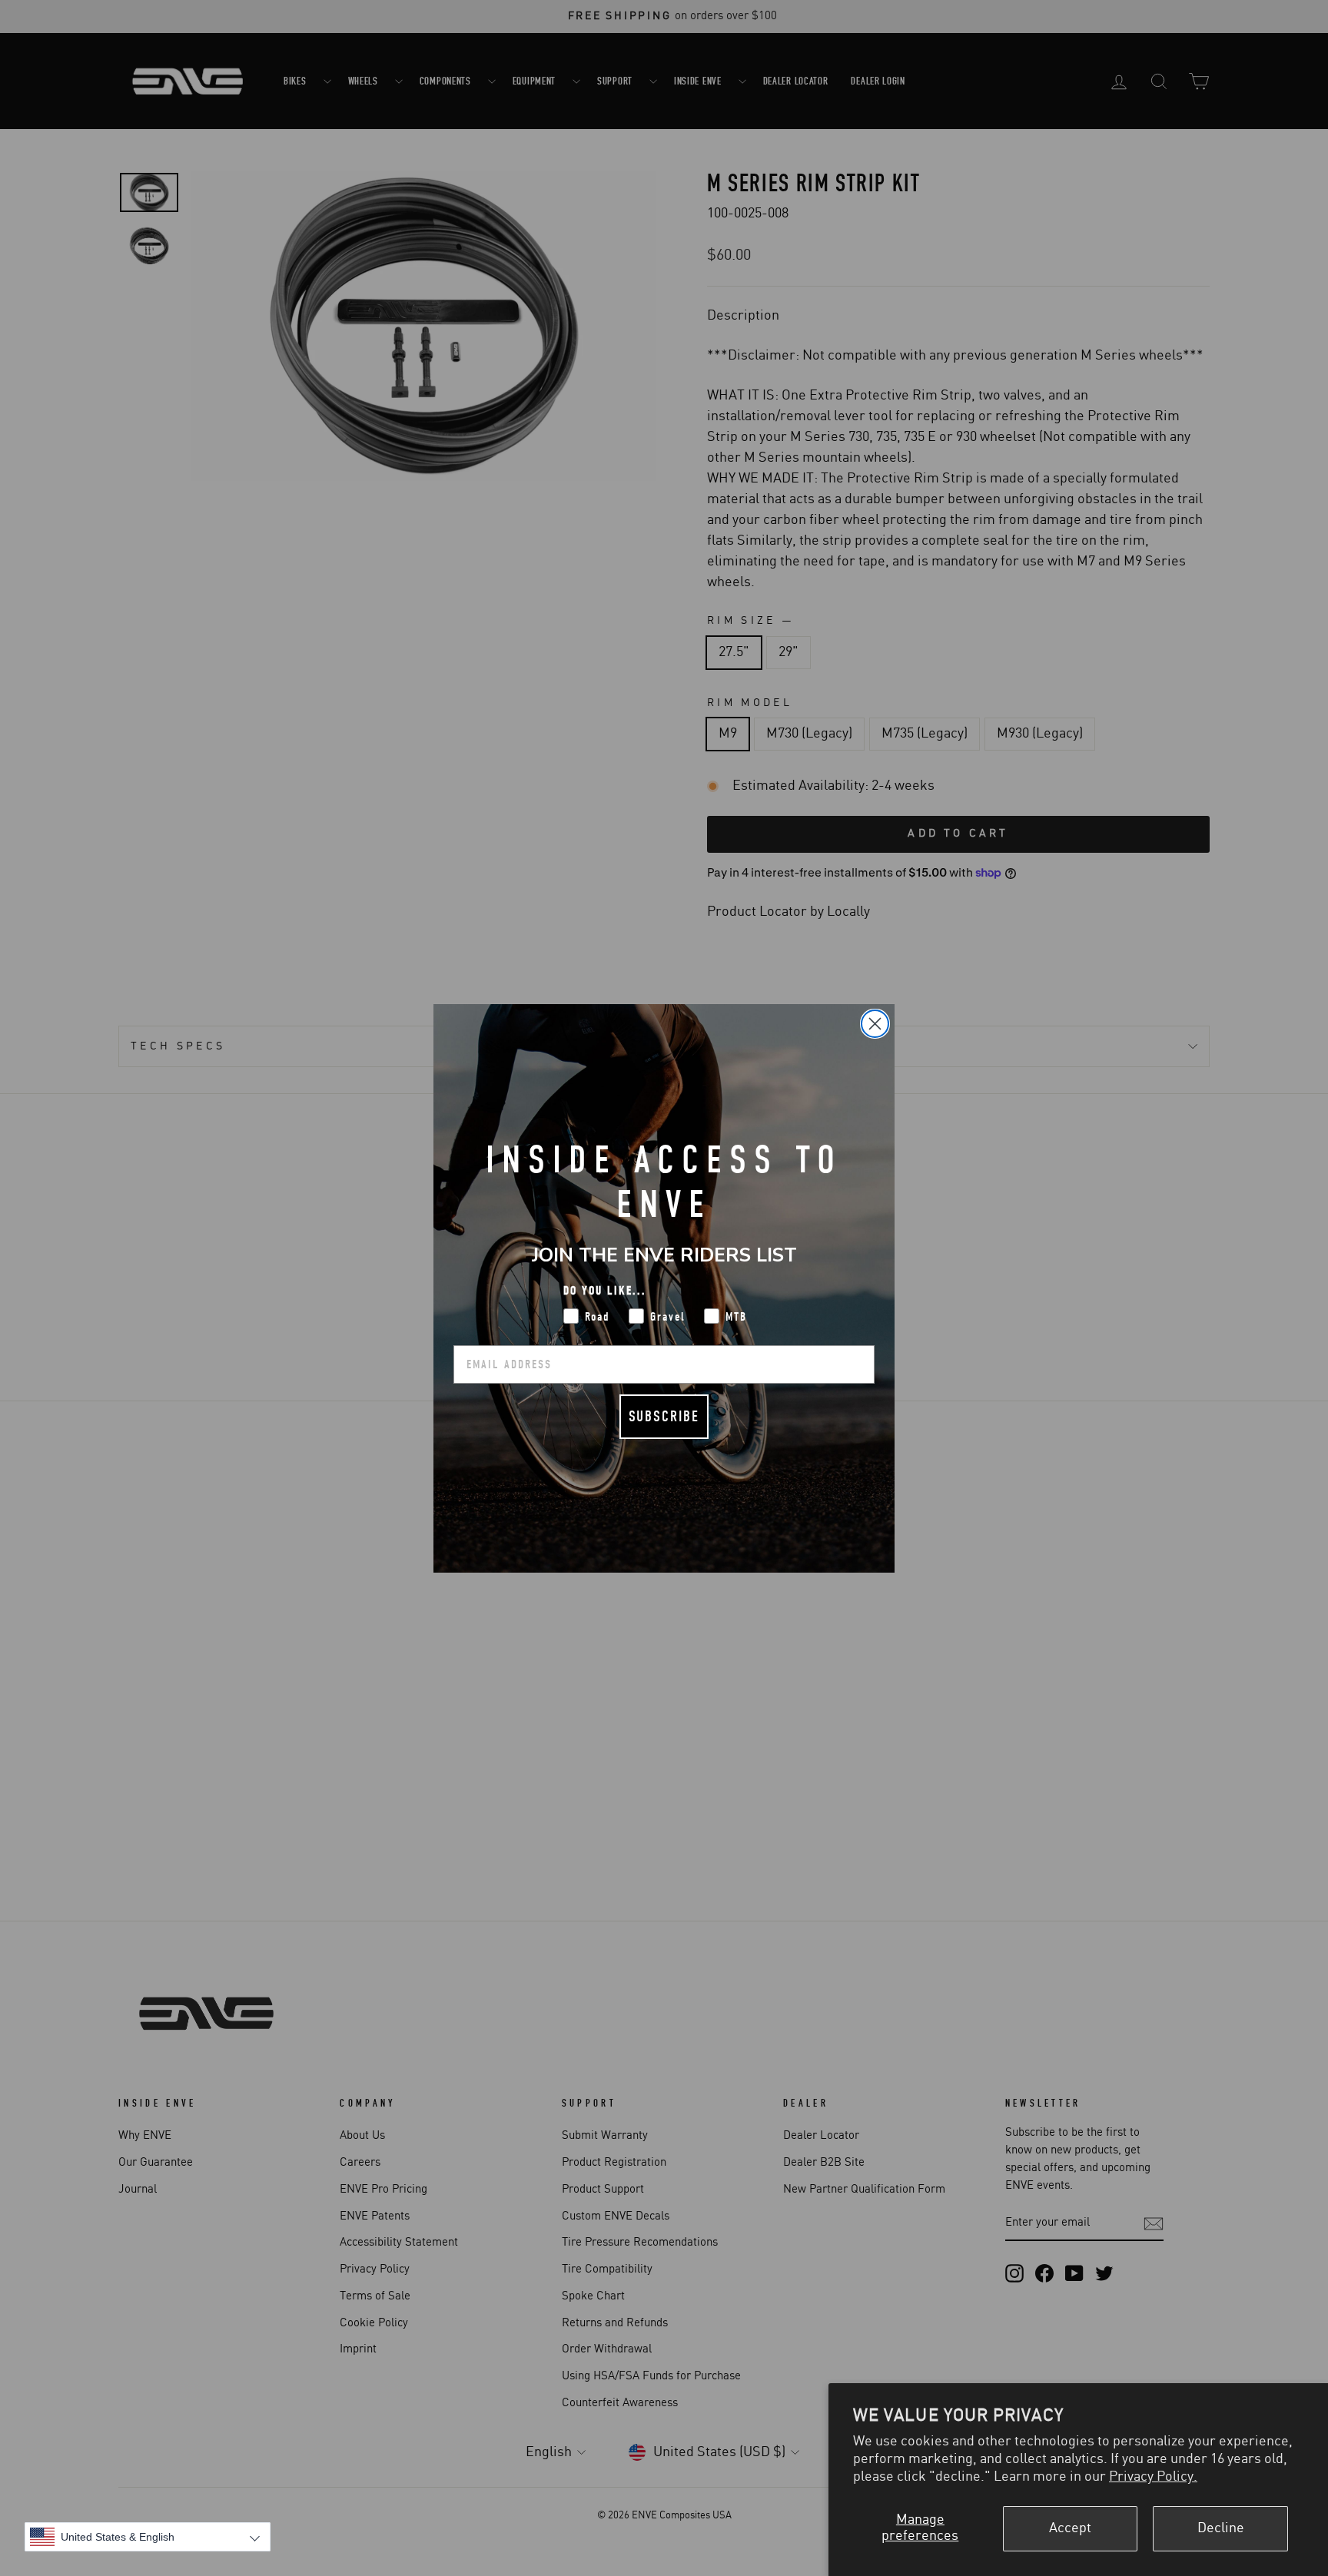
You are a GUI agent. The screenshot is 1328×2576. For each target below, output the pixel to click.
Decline (1221, 2528)
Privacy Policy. (1153, 2477)
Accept (1070, 2528)
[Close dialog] (875, 1024)
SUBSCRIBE (664, 1416)
